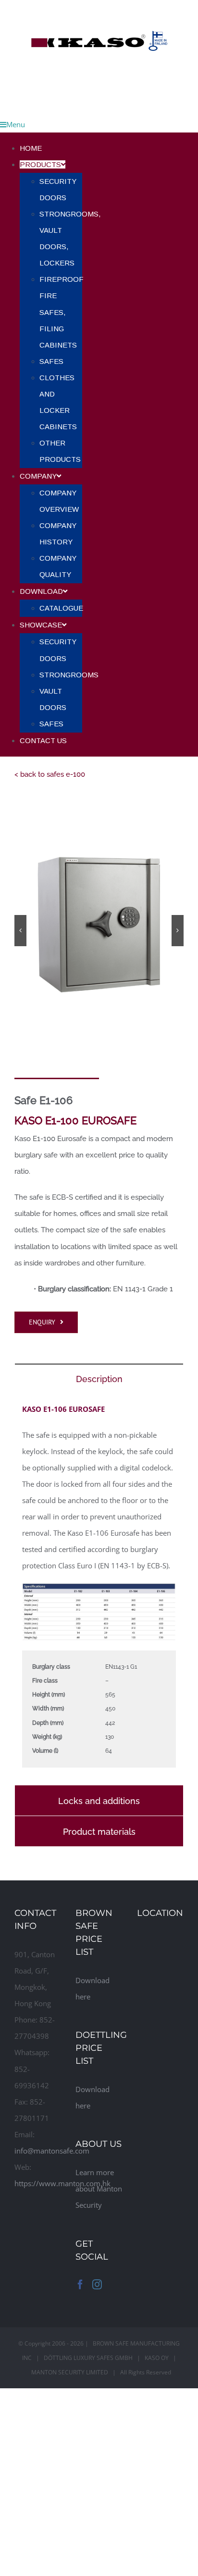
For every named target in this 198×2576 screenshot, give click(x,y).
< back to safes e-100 (50, 774)
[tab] (99, 1378)
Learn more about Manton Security (99, 2189)
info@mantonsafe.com (52, 2151)
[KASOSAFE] (99, 8)
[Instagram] (97, 2285)
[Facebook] (80, 2285)
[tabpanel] (99, 1589)
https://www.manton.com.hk (62, 2183)
